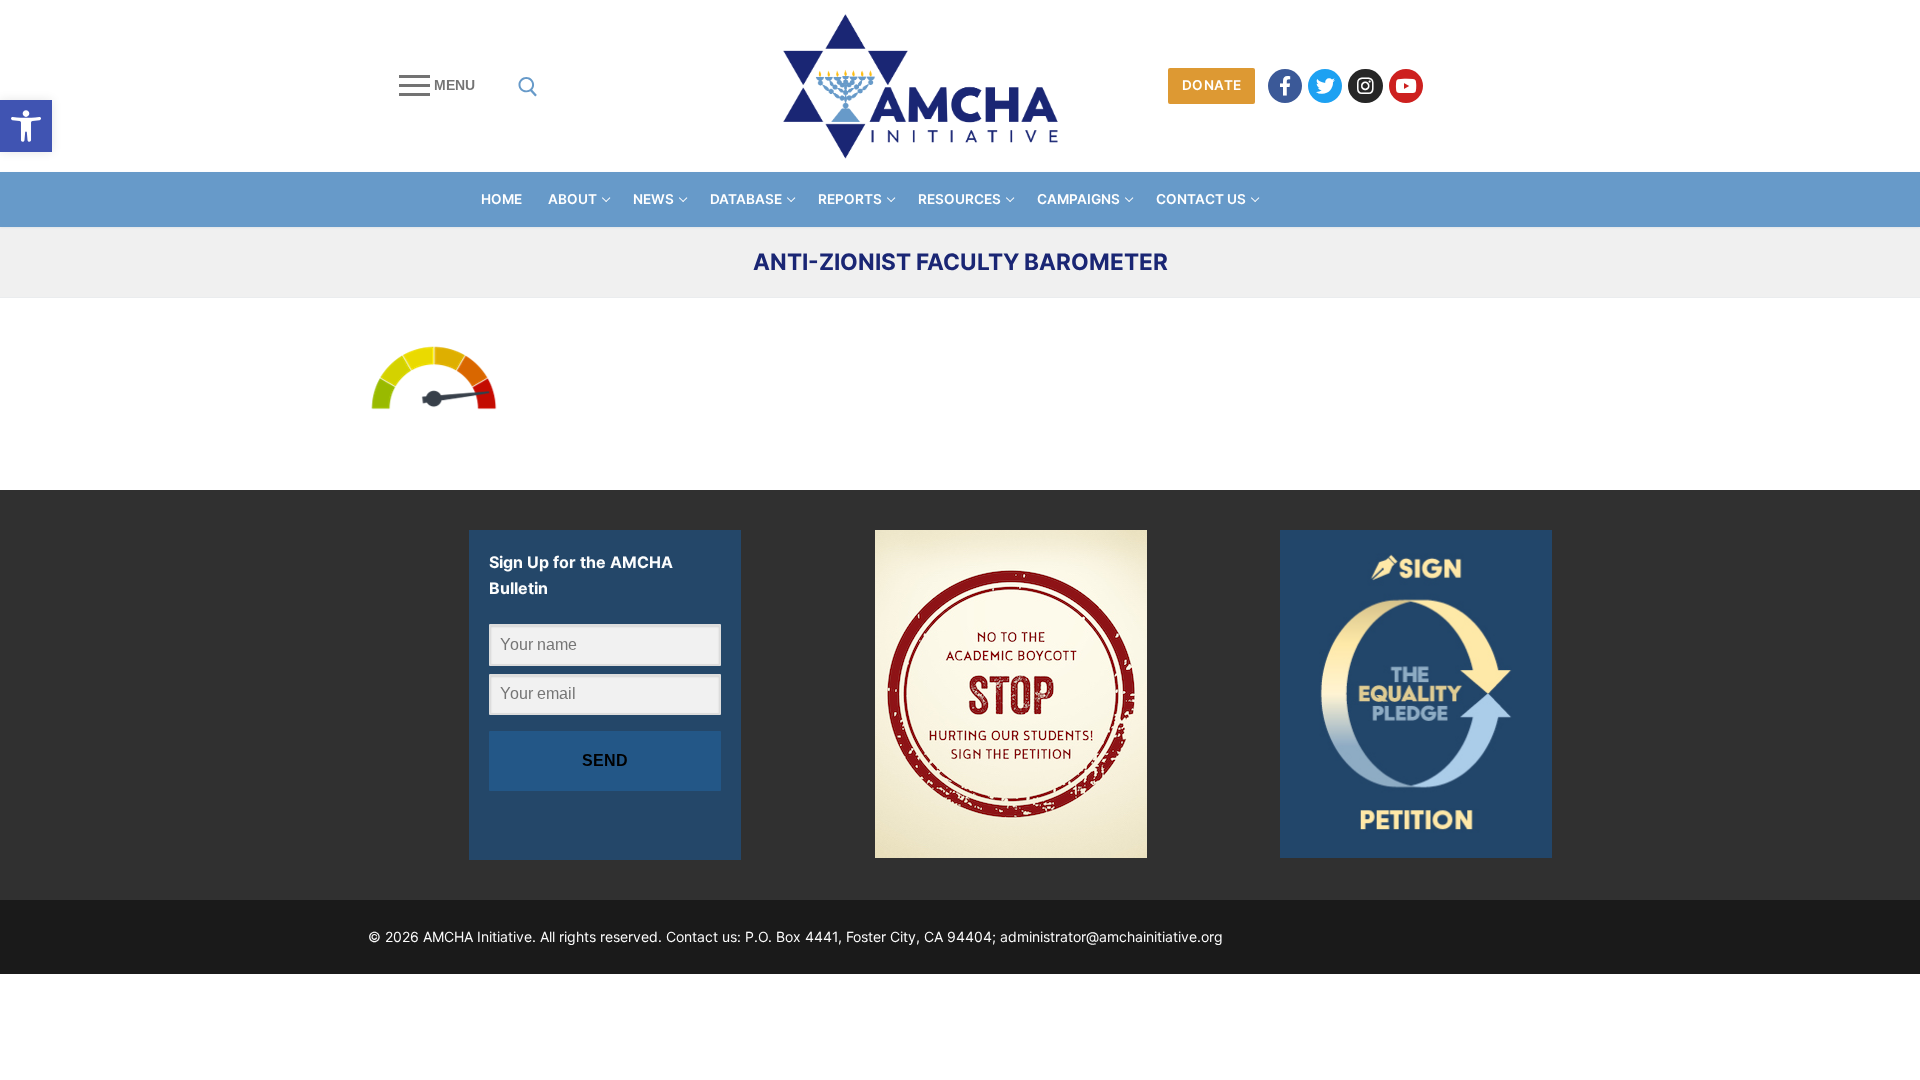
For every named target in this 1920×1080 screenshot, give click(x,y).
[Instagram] (1365, 86)
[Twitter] (1325, 86)
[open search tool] (528, 87)
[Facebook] (1285, 86)
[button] (26, 126)
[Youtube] (1406, 86)
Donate (1212, 85)
